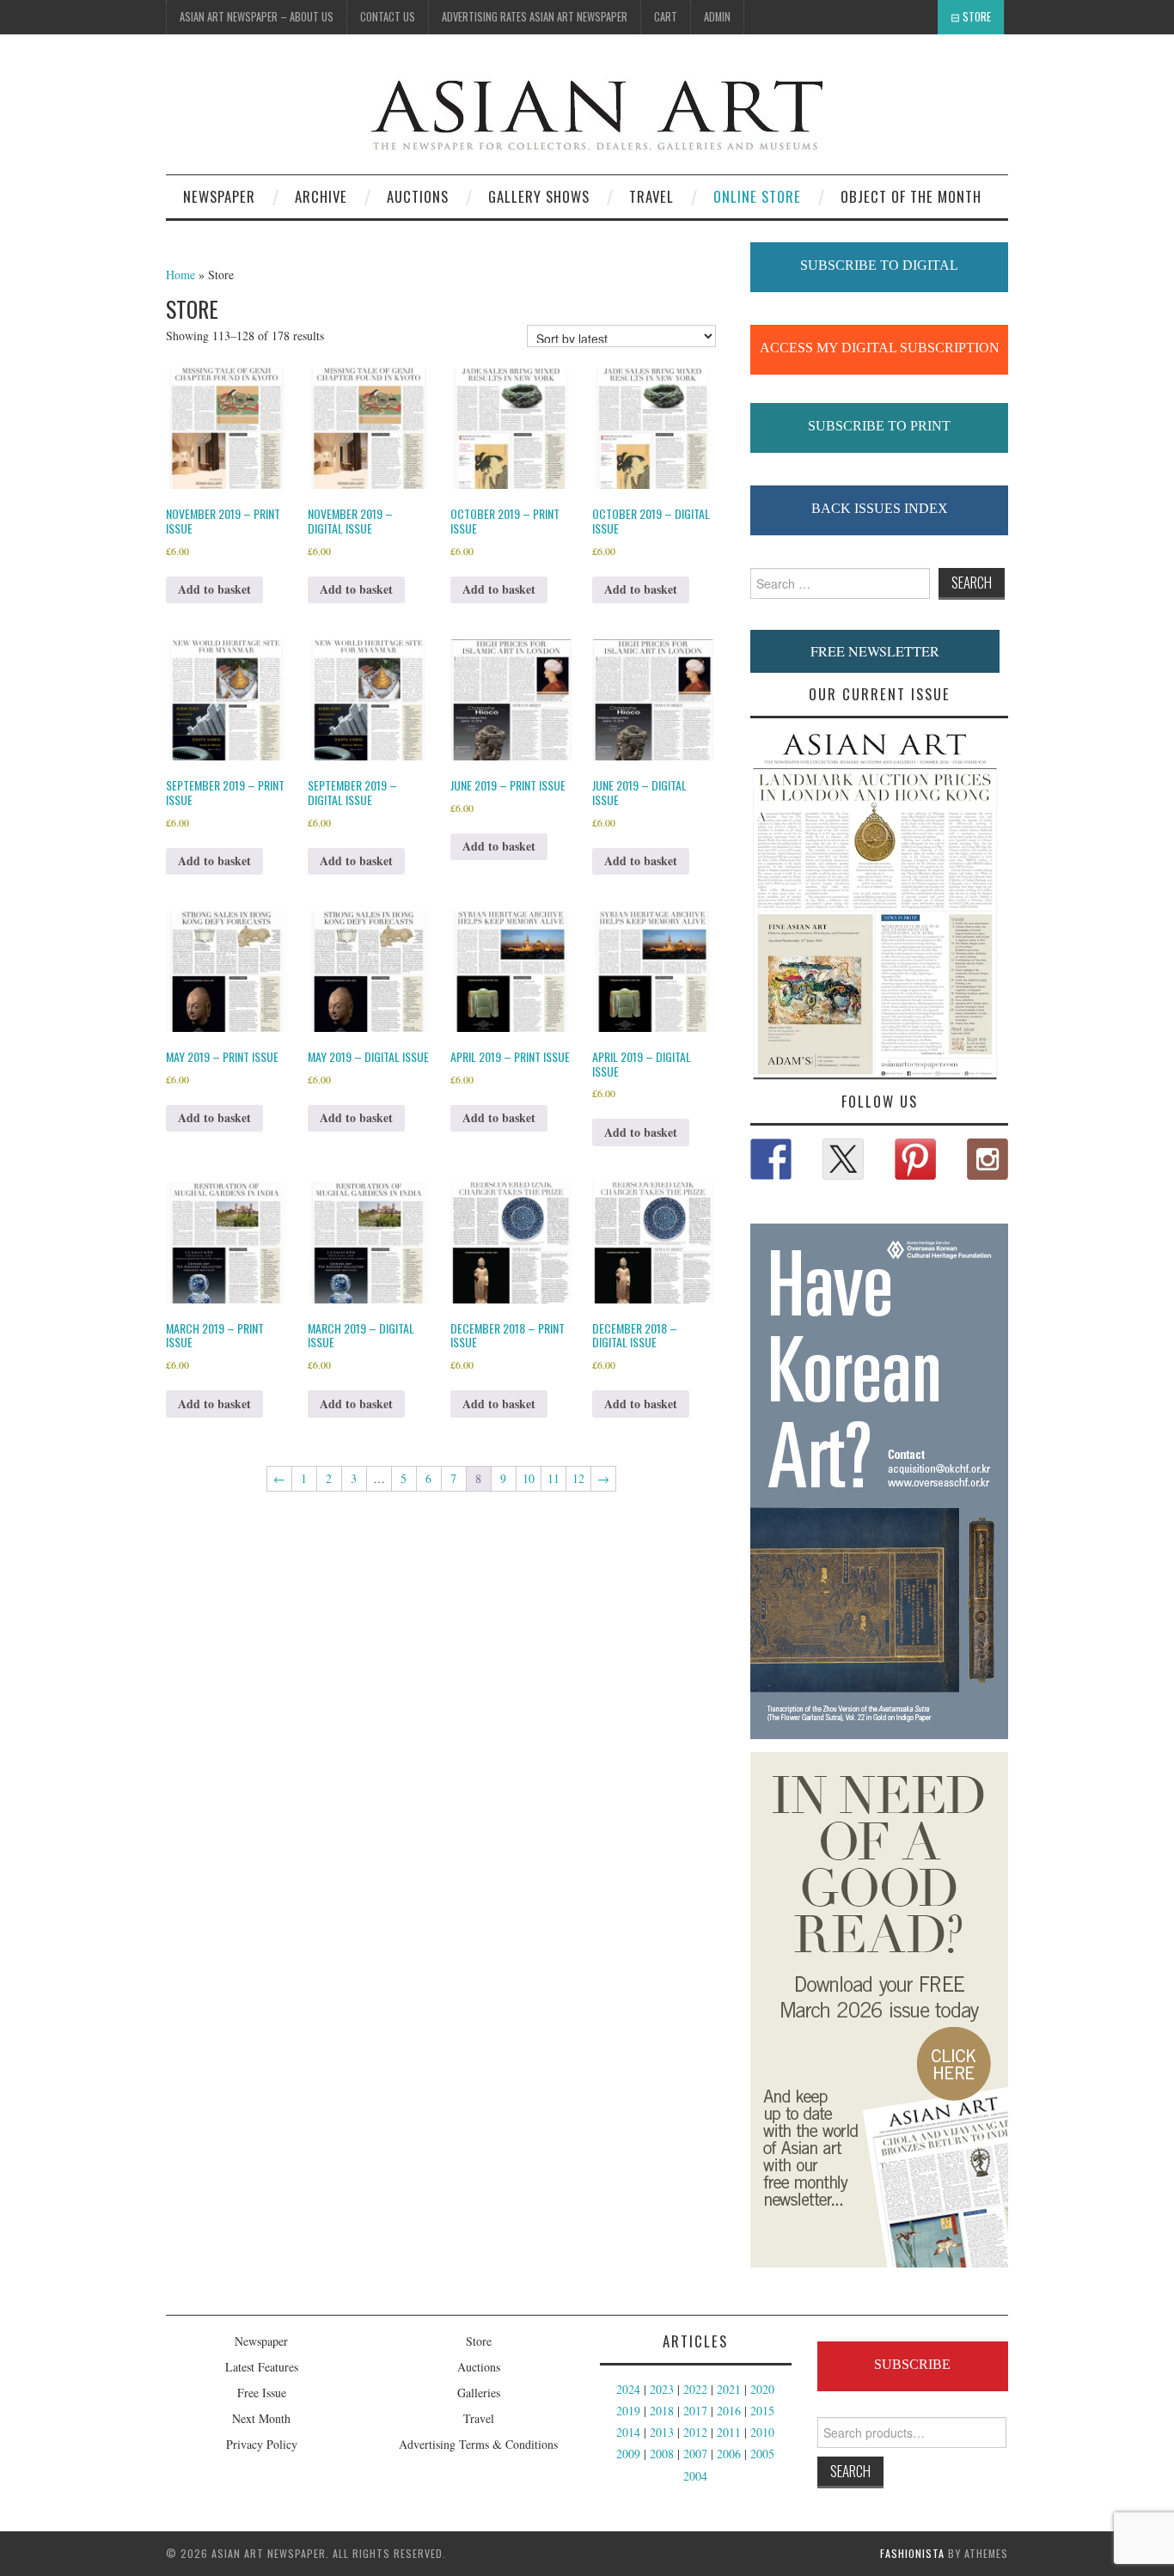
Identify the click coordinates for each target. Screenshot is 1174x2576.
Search (850, 2471)
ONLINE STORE (757, 196)
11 (553, 1478)
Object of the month (911, 196)
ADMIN (717, 17)
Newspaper (219, 196)
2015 (762, 2411)
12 (578, 1478)
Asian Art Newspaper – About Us (257, 17)
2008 (662, 2454)
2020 (762, 2389)
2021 (729, 2389)
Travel (651, 196)
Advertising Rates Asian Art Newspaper (535, 17)
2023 (662, 2389)
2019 (628, 2411)
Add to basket (214, 589)
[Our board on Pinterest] (915, 1159)
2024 (628, 2389)
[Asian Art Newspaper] (498, 111)
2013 (662, 2432)
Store (977, 17)
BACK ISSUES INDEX (880, 508)
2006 (729, 2454)
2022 (695, 2389)
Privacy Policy (262, 2444)
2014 (628, 2432)
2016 (729, 2411)
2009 (628, 2454)
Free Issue (262, 2393)
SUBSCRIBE (912, 2364)
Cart (666, 17)
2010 (762, 2432)
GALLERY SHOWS (539, 196)
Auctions (479, 2367)
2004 (695, 2476)
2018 (662, 2411)
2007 (695, 2454)
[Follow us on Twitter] (843, 1159)
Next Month (261, 2418)
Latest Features (262, 2367)
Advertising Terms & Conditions (478, 2444)
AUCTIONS (418, 196)
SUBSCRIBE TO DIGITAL (879, 265)
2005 (762, 2454)
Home (180, 275)
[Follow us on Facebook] (771, 1159)
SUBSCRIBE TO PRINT (879, 426)
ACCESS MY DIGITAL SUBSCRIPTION (880, 348)
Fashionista (912, 2553)
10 (529, 1478)
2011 (729, 2432)
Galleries (479, 2393)
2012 (695, 2432)
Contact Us (388, 17)
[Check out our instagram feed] (988, 1159)
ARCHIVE (321, 196)
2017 (695, 2411)
